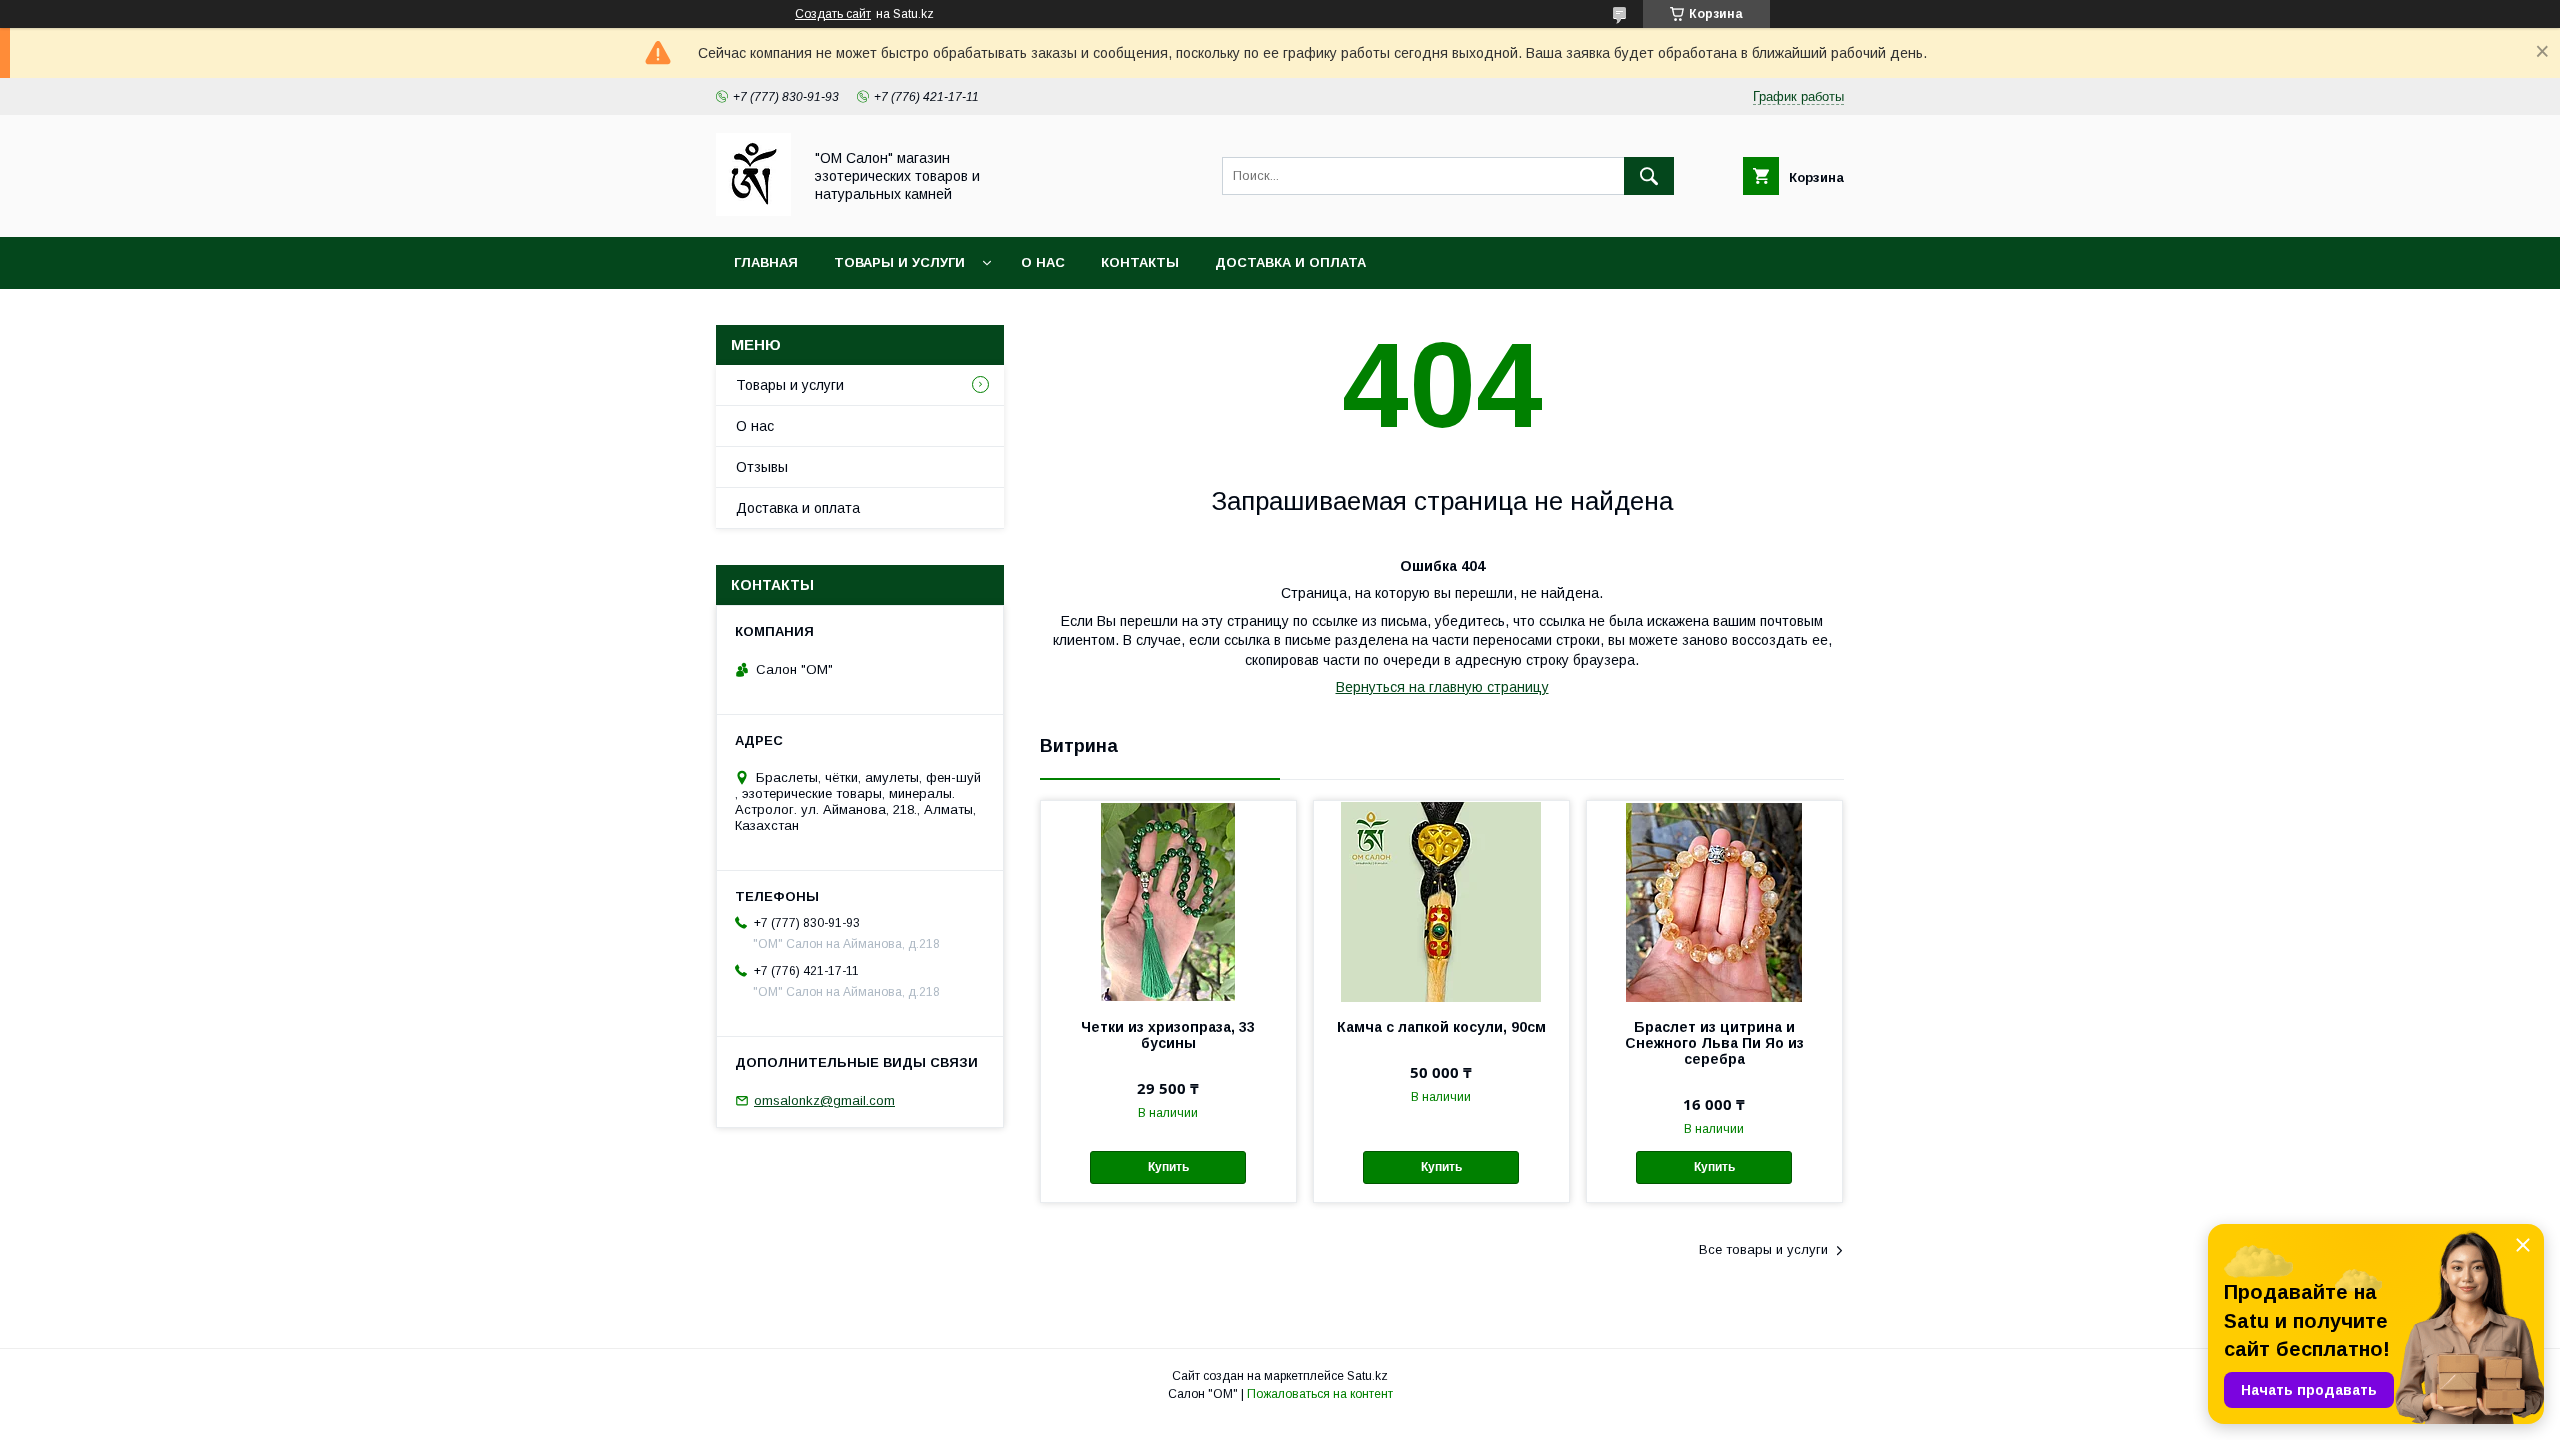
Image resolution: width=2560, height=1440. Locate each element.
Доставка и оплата (1290, 262)
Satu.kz (1367, 1376)
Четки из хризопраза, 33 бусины (1168, 1035)
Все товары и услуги (1763, 1249)
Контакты (1140, 262)
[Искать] (1649, 176)
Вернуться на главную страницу (1442, 687)
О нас (1043, 262)
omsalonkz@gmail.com (824, 1100)
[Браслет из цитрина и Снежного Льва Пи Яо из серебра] (1714, 901)
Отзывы (762, 467)
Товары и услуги (899, 262)
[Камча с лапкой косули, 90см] (1441, 901)
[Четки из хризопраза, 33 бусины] (1168, 901)
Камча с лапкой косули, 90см (1441, 1027)
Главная (766, 262)
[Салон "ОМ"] (753, 211)
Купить (1168, 1167)
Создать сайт (833, 14)
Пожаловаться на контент (1320, 1394)
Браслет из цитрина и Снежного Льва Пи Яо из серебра (1714, 1043)
